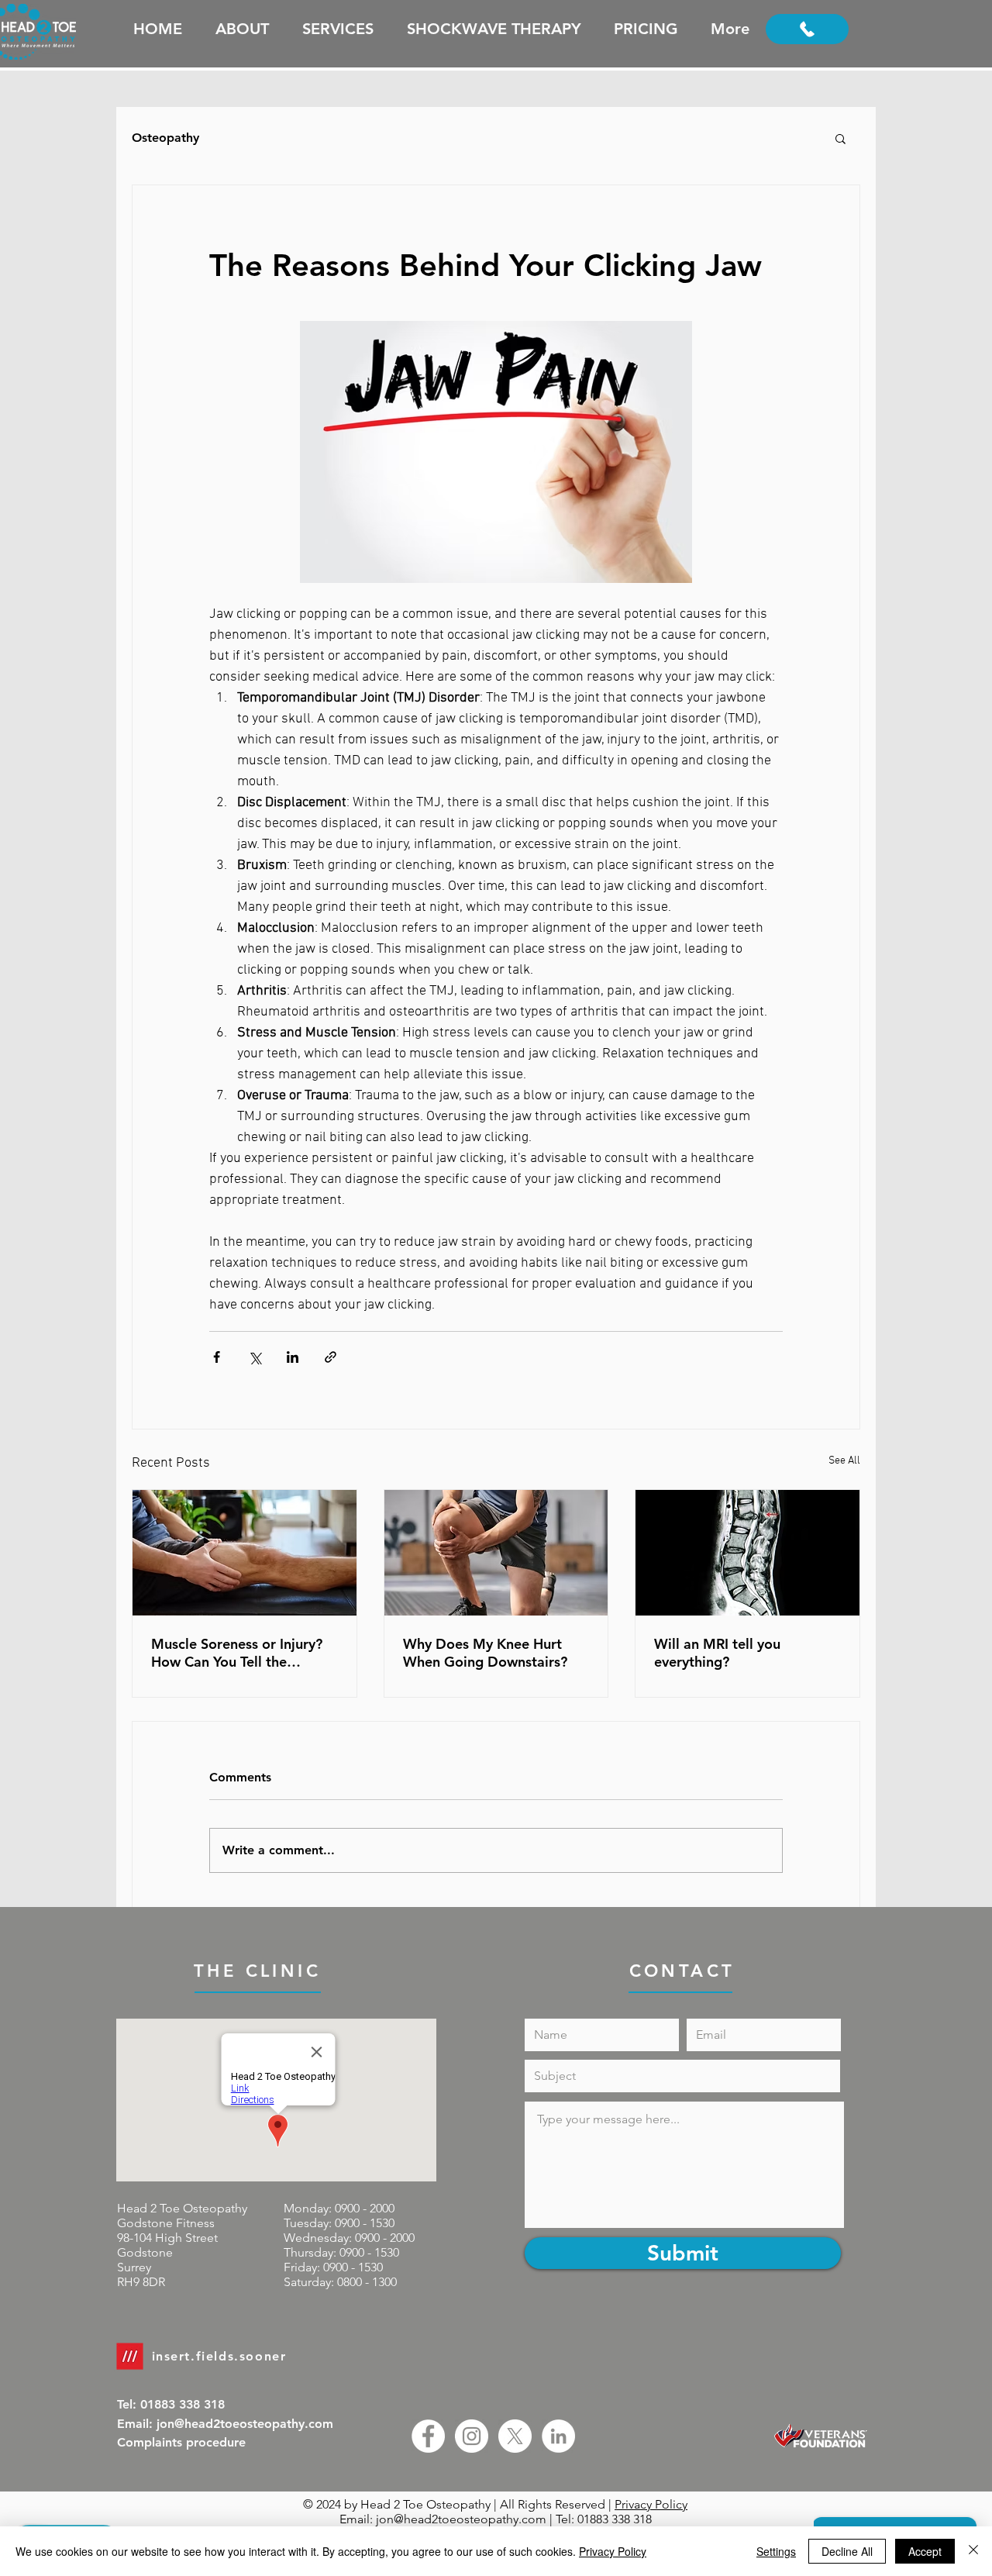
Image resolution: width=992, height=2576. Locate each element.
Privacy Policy (651, 2504)
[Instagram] (472, 2436)
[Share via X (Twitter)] (255, 1357)
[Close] (973, 2551)
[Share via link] (331, 1357)
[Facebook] (428, 2436)
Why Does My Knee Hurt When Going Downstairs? (485, 1653)
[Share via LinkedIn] (293, 1357)
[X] (515, 2436)
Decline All (847, 2551)
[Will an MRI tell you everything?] (747, 1553)
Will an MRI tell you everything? (717, 1653)
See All (844, 1461)
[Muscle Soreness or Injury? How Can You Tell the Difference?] (245, 1553)
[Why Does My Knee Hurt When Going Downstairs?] (496, 1553)
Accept (925, 2551)
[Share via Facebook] (217, 1357)
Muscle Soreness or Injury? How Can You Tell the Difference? (237, 1653)
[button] (840, 138)
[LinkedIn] (558, 2436)
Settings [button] (776, 2551)
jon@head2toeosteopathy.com (461, 2519)
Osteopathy (165, 138)
